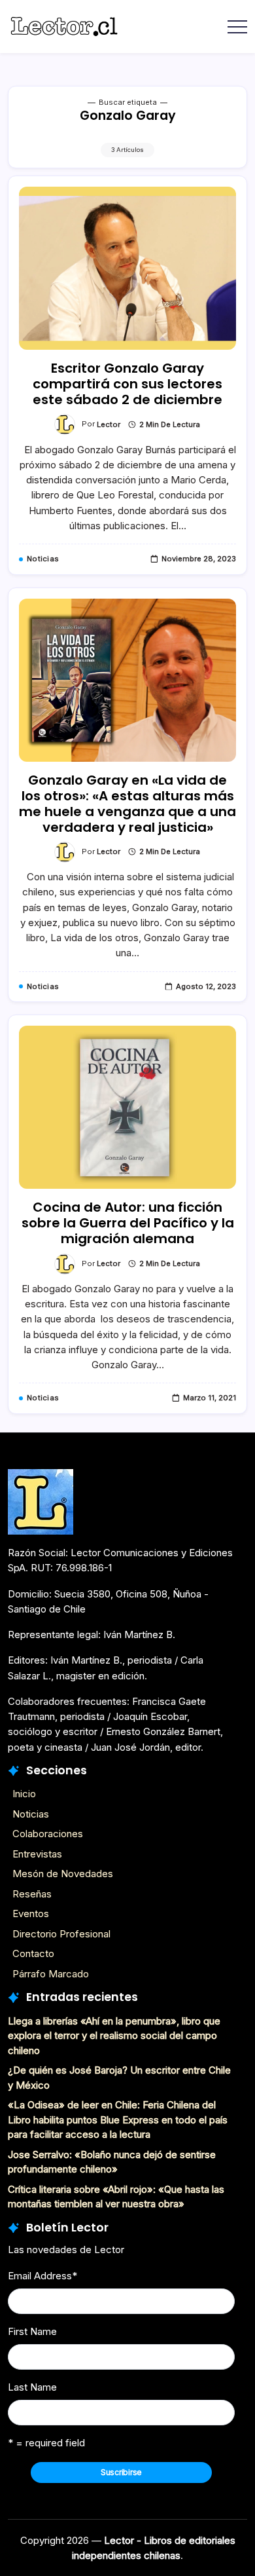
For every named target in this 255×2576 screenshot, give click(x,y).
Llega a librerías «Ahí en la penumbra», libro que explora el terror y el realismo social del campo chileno (114, 2036)
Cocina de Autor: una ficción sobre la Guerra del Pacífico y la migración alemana (128, 1223)
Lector (109, 424)
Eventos (31, 1913)
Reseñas (32, 1894)
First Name (32, 2331)
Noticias (31, 1814)
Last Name (32, 2387)
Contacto (33, 1953)
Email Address (42, 2276)
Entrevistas (37, 1854)
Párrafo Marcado (51, 1974)
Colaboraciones (48, 1834)
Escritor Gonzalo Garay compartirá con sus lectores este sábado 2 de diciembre (127, 384)
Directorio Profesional (61, 1934)
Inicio (24, 1794)
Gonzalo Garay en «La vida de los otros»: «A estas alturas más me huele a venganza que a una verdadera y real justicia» (127, 804)
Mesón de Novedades (63, 1874)
